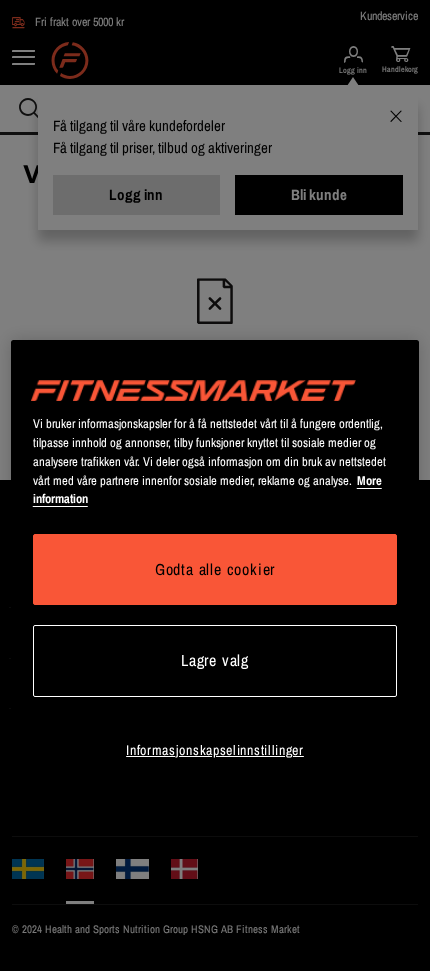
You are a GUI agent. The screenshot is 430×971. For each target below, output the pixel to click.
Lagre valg (215, 660)
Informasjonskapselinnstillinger (215, 750)
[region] (215, 581)
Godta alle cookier (215, 569)
